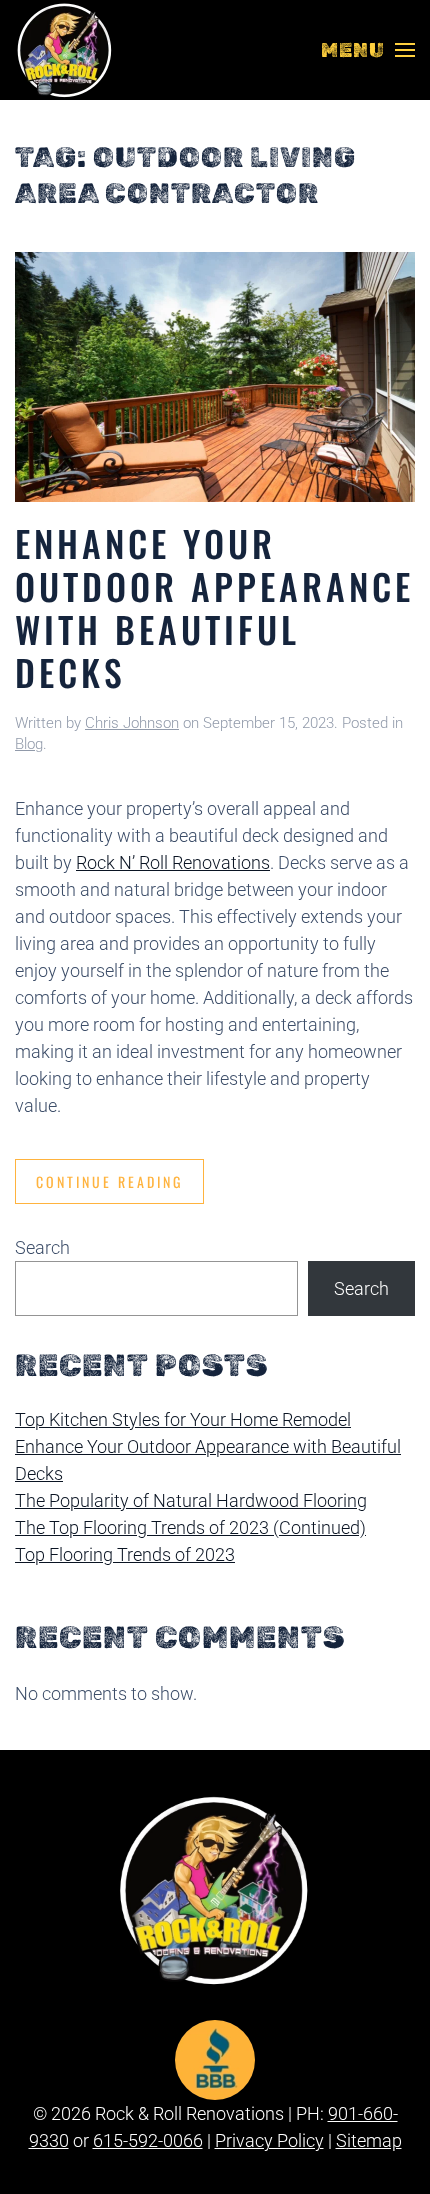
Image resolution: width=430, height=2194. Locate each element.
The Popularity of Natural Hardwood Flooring (191, 1500)
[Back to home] (65, 50)
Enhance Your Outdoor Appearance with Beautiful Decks (214, 607)
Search (42, 1247)
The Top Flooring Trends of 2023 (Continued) (190, 1527)
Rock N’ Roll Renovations (173, 862)
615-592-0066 (148, 2140)
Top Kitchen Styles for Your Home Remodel (183, 1419)
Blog (29, 744)
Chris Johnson (132, 723)
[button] (368, 50)
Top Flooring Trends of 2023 (125, 1554)
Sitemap (369, 2140)
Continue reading (109, 1181)
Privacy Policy (269, 2140)
